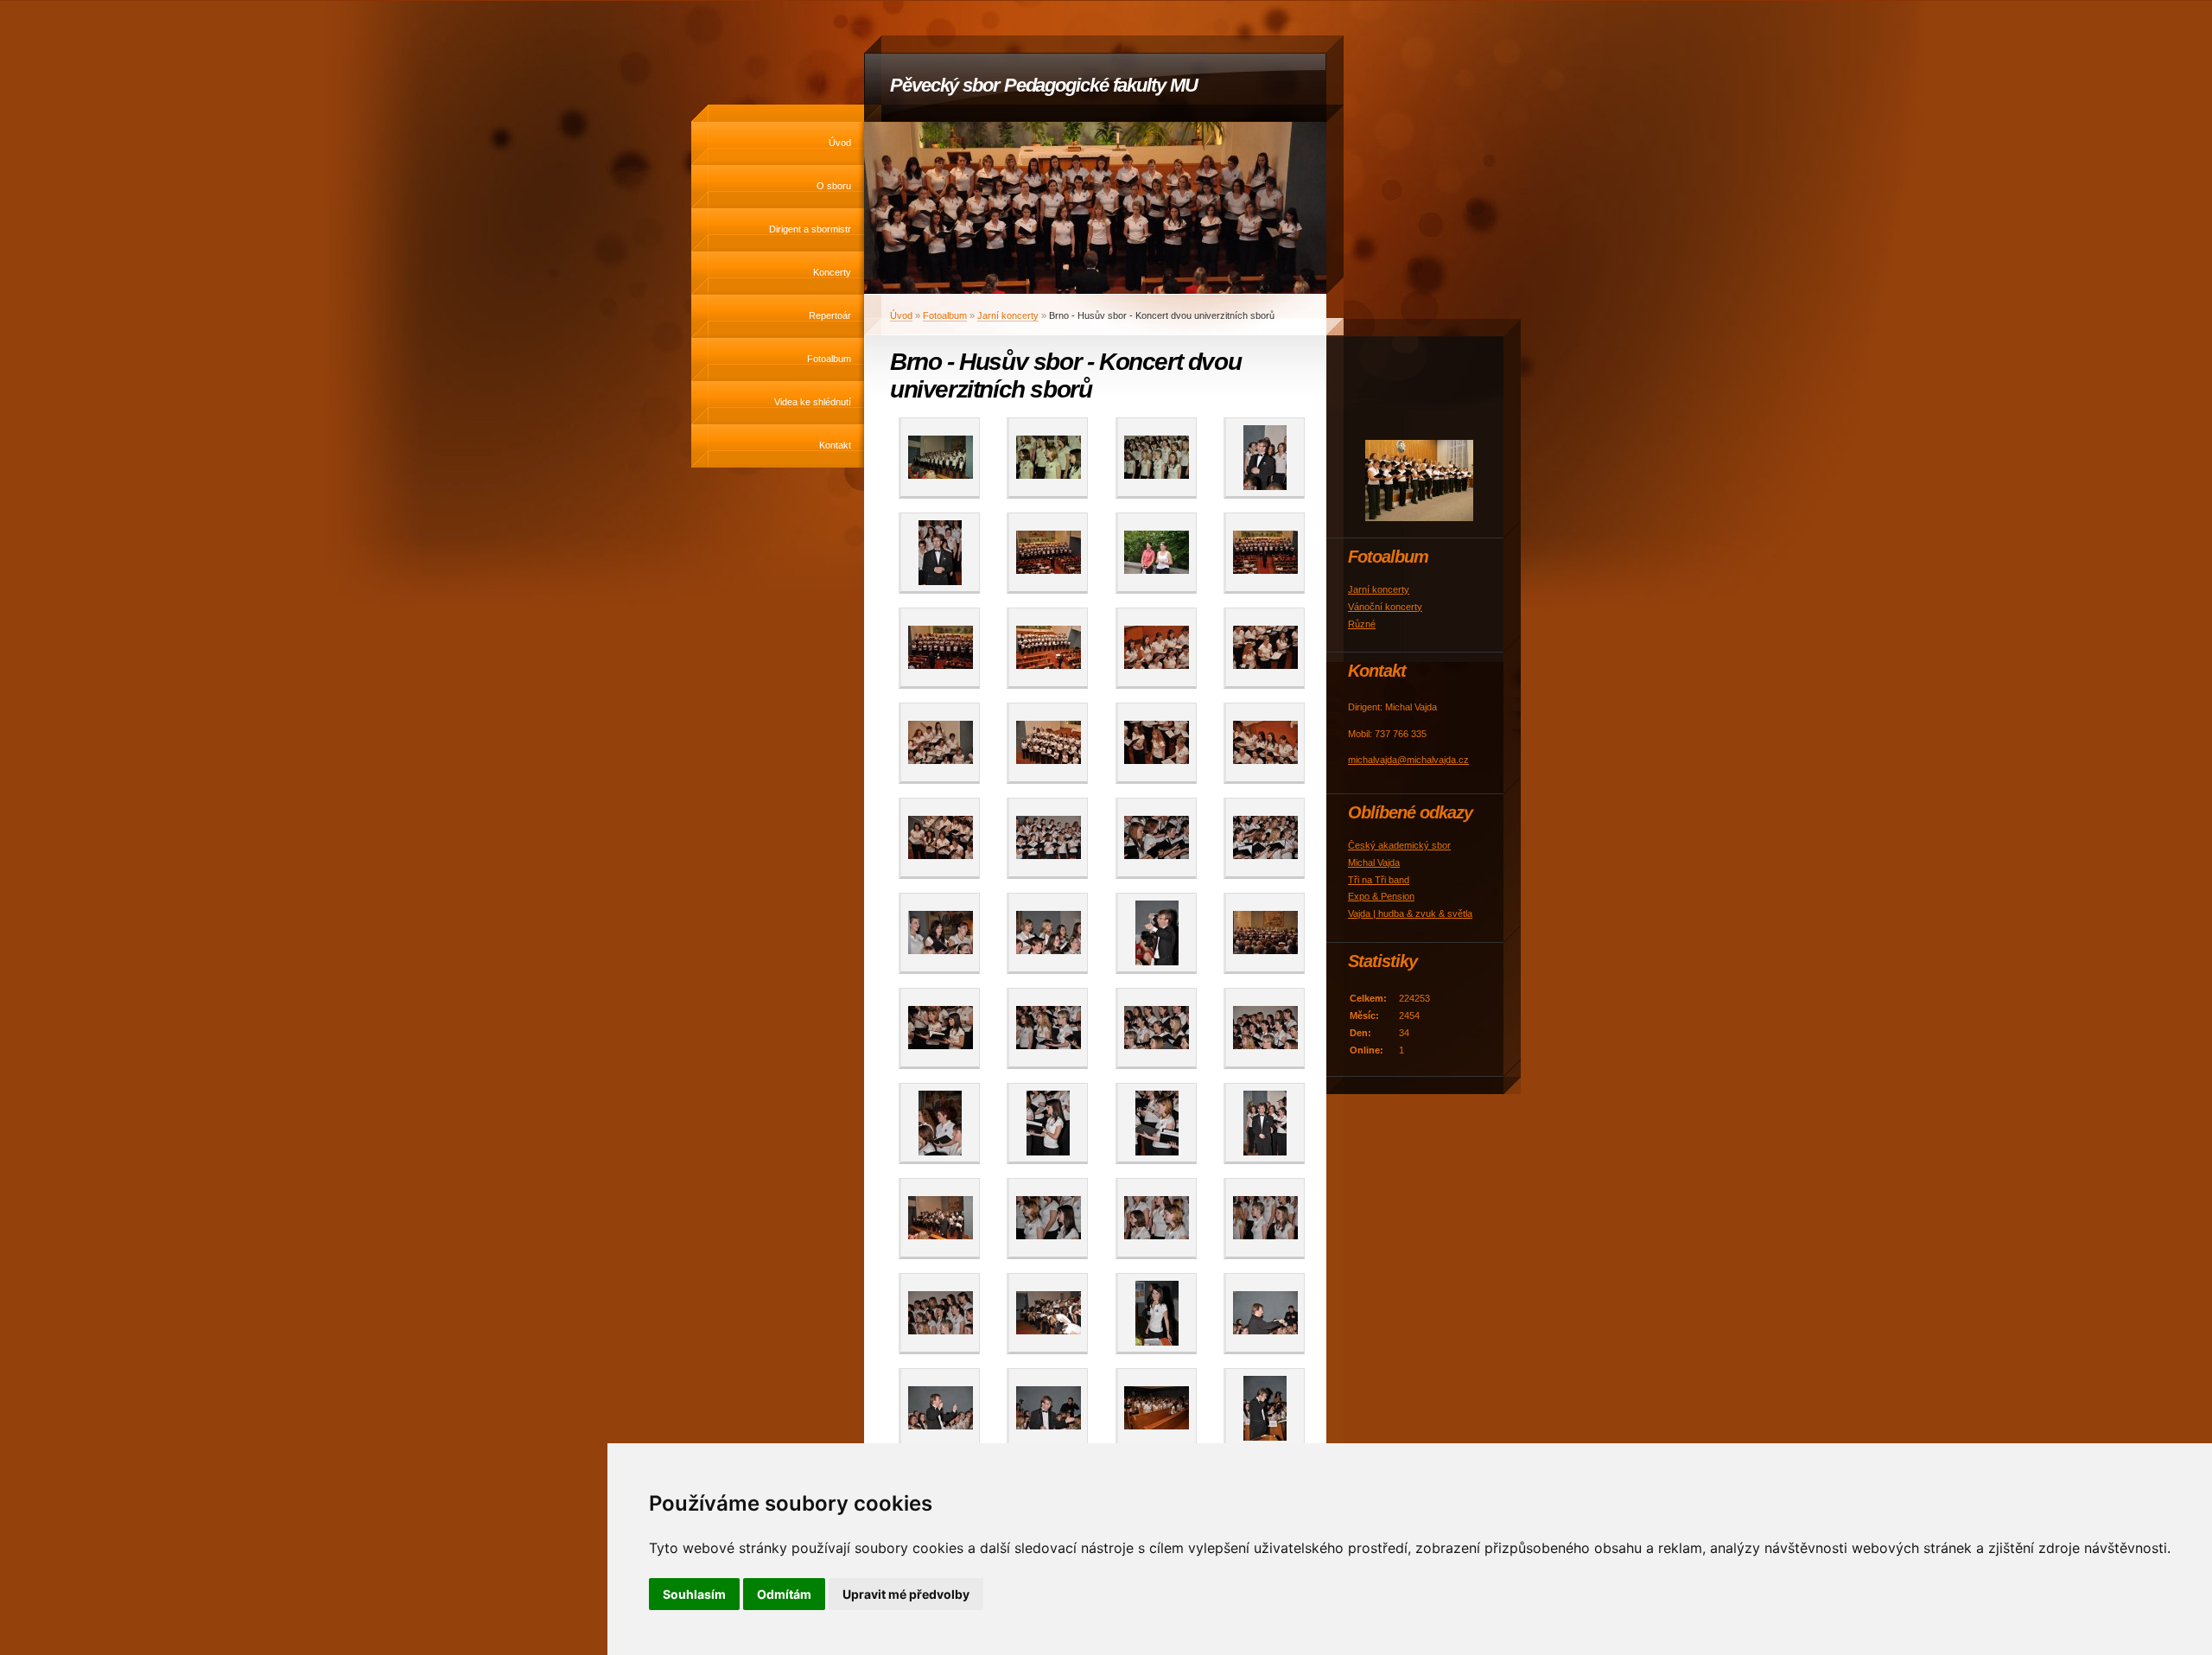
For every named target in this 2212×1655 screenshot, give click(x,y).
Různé (1362, 624)
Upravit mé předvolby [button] (906, 1594)
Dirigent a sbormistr (810, 229)
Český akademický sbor (1399, 845)
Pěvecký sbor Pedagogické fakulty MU (1044, 85)
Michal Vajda (1374, 863)
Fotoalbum (829, 359)
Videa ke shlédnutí (813, 402)
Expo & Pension (1381, 896)
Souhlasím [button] (694, 1594)
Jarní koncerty (1008, 315)
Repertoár (830, 315)
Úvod (840, 143)
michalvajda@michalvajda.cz (1408, 760)
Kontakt (835, 445)
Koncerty (832, 272)
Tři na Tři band (1379, 880)
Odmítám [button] (784, 1594)
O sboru (834, 186)
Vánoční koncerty (1385, 607)
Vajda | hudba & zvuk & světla (1410, 913)
